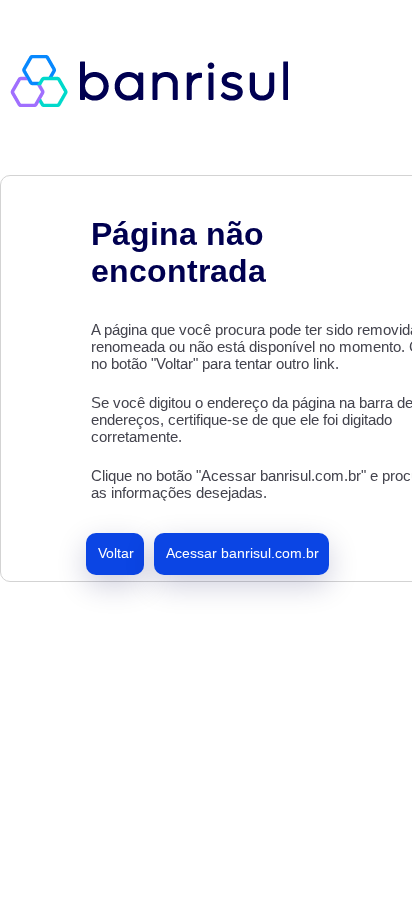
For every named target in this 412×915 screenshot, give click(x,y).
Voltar (116, 553)
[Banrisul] (160, 80)
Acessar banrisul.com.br (242, 553)
